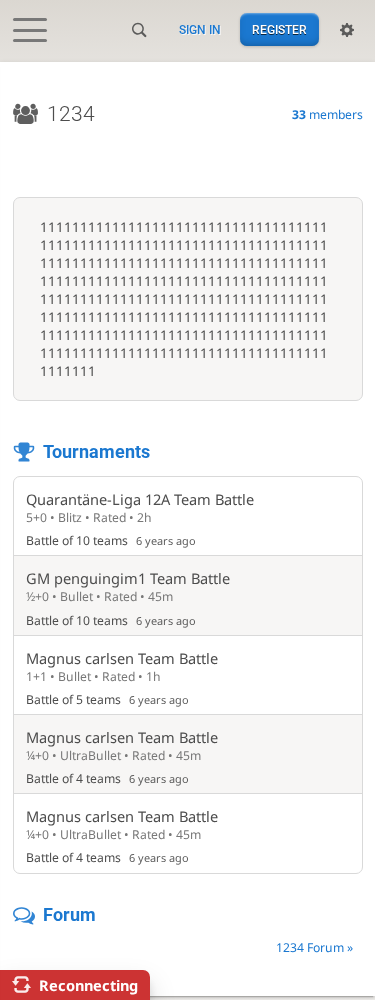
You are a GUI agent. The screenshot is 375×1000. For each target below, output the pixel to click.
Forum (69, 914)
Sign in (200, 30)
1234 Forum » (314, 947)
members (327, 114)
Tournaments (96, 451)
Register (279, 30)
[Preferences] (347, 30)
